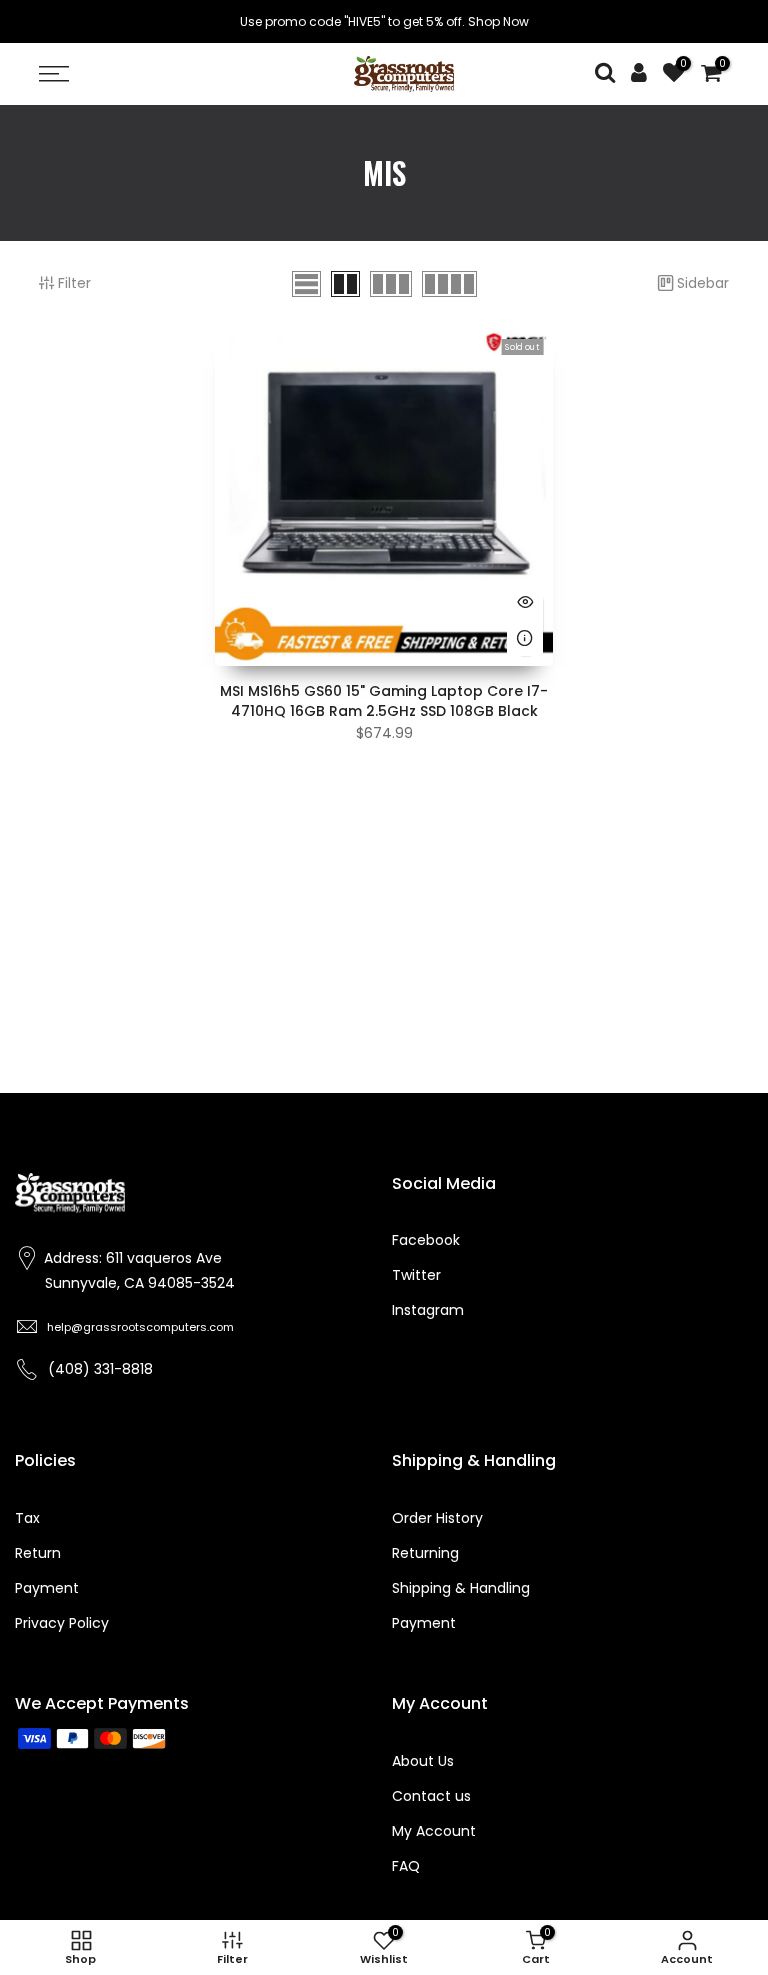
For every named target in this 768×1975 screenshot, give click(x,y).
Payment (47, 1588)
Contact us (431, 1796)
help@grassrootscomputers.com (140, 1327)
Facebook (426, 1240)
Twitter (416, 1275)
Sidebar (703, 283)
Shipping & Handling (461, 1588)
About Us (423, 1761)
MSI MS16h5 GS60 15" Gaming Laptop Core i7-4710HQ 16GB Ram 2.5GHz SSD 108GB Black (384, 701)
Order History (437, 1518)
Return (38, 1553)
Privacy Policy (62, 1623)
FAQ (406, 1866)
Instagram (428, 1310)
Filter (74, 283)
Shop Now (498, 21)
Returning (425, 1553)
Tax (27, 1518)
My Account (434, 1831)
